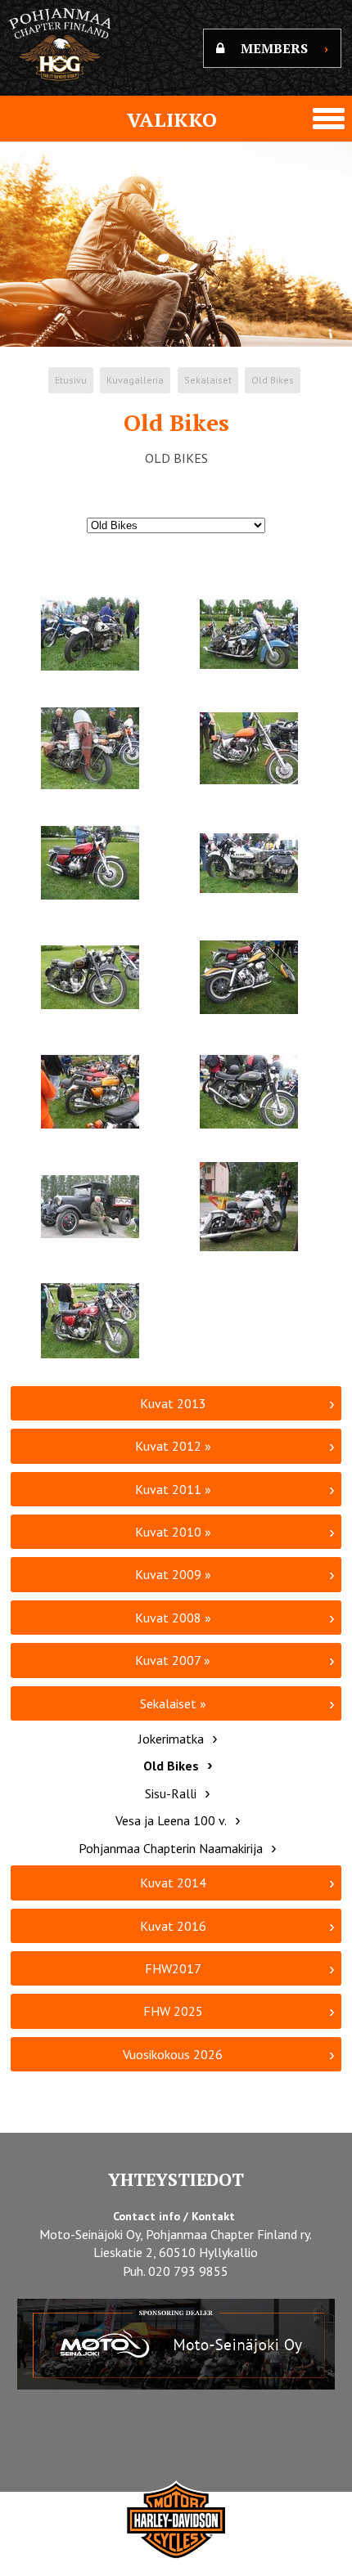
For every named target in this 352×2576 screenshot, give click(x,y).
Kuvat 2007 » (173, 1660)
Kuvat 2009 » (173, 1574)
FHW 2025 (173, 2011)
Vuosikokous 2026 (173, 2054)
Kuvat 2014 (173, 1883)
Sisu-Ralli (171, 1793)
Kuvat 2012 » (173, 1446)
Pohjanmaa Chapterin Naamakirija (171, 1848)
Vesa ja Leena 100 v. (171, 1820)
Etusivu (71, 380)
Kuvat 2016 (173, 1926)
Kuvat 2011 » (173, 1489)
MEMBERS (284, 48)
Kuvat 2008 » (173, 1618)
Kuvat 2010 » (173, 1532)
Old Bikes (273, 380)
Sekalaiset (208, 380)
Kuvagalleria (135, 380)
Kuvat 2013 (173, 1403)
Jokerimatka (171, 1739)
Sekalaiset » (173, 1703)
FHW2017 (173, 1968)
